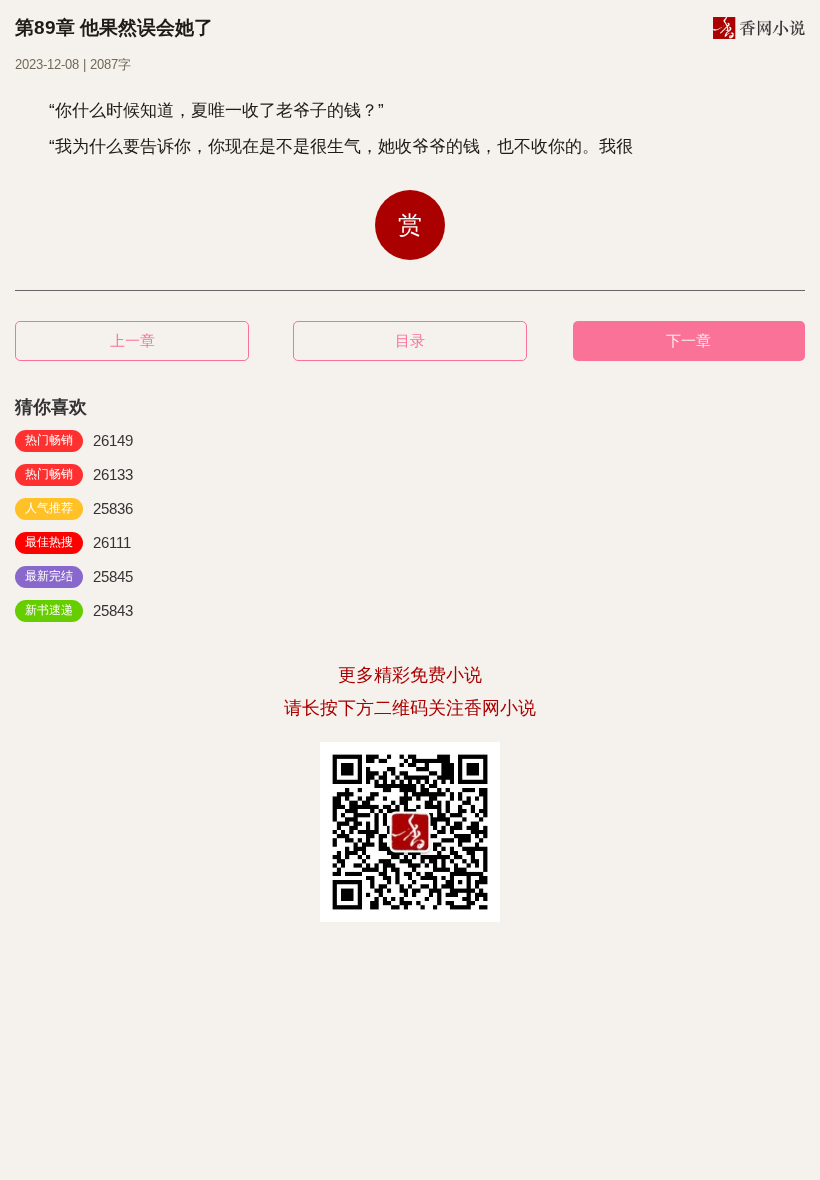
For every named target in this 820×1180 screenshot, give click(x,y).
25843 (79, 610)
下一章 (688, 340)
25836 (79, 508)
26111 (78, 542)
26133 (79, 474)
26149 (79, 440)
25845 (79, 576)
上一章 (132, 340)
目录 (410, 340)
